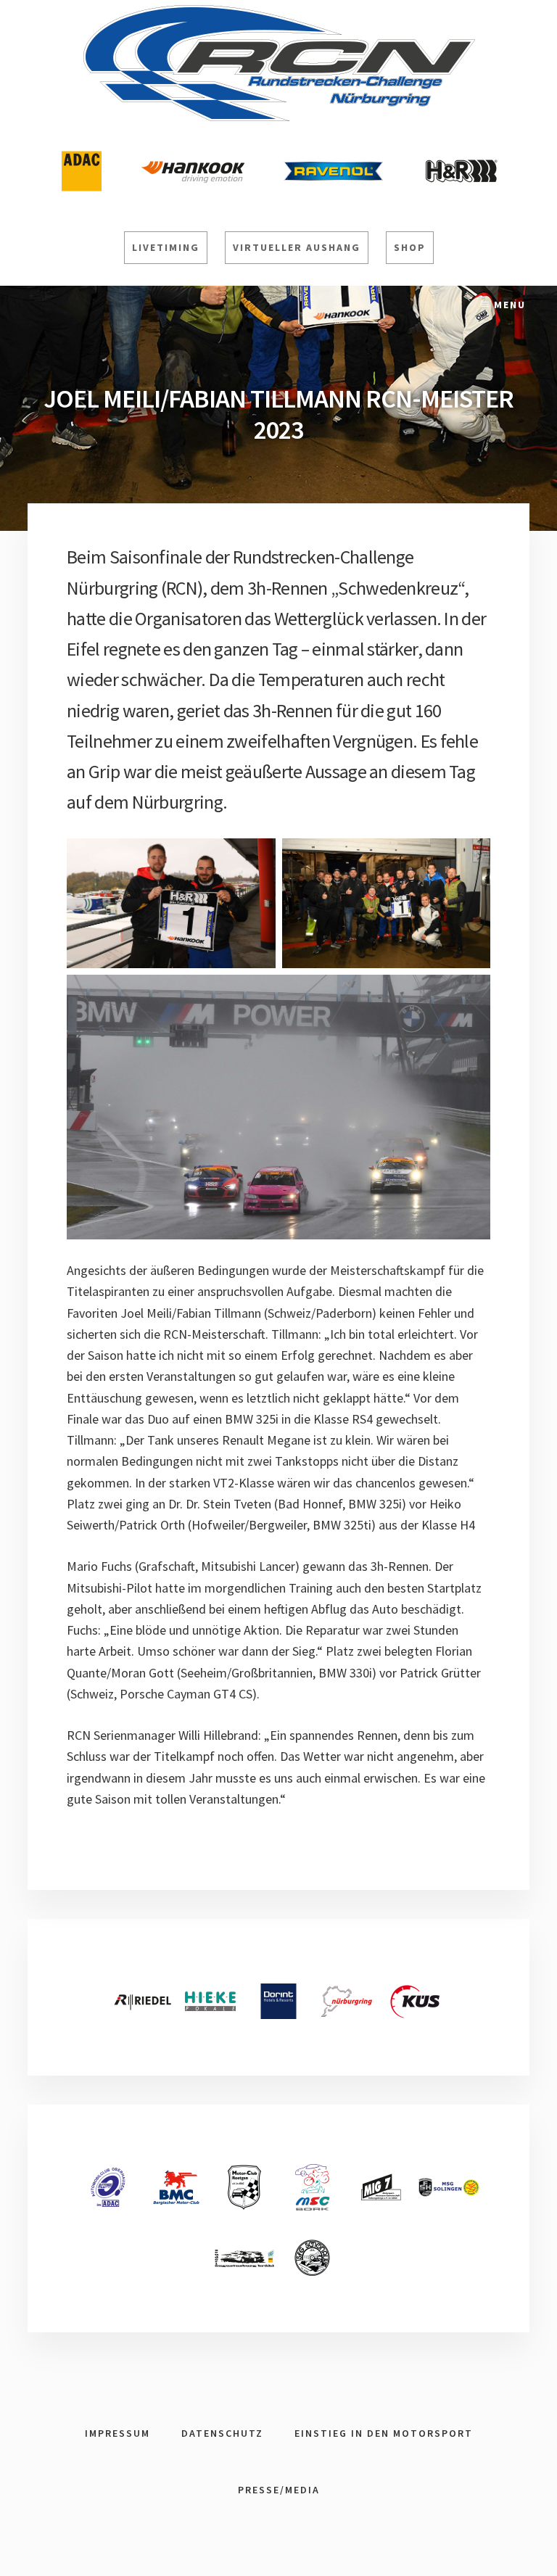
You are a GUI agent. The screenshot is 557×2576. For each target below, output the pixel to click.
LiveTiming (166, 247)
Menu (510, 305)
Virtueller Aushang (297, 247)
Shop (410, 247)
